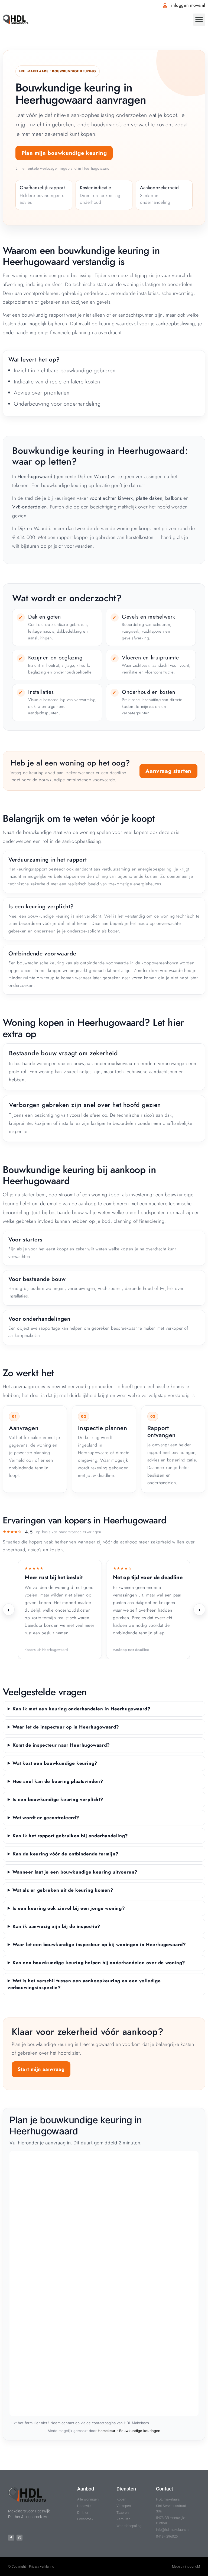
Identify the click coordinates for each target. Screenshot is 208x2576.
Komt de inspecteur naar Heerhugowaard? (61, 1745)
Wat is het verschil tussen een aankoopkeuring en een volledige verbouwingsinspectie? (84, 1984)
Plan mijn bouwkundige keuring (64, 153)
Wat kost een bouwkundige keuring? (55, 1763)
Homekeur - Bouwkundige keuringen (129, 2431)
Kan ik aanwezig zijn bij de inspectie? (56, 1926)
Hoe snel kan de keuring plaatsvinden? (58, 1781)
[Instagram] (19, 2538)
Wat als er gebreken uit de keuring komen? (63, 1890)
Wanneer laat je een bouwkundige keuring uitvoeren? (75, 1872)
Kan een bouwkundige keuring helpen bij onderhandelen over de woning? (99, 1963)
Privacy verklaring (42, 2567)
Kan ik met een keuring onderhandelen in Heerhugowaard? (81, 1709)
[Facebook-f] (11, 2538)
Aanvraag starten (168, 771)
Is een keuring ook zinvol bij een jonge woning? (69, 1908)
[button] (199, 20)
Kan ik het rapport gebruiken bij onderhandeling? (70, 1836)
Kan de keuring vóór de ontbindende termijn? (66, 1854)
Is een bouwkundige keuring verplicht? (58, 1799)
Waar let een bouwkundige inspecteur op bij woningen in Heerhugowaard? (99, 1944)
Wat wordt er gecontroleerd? (46, 1818)
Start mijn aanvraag (41, 2069)
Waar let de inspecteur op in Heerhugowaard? (66, 1727)
